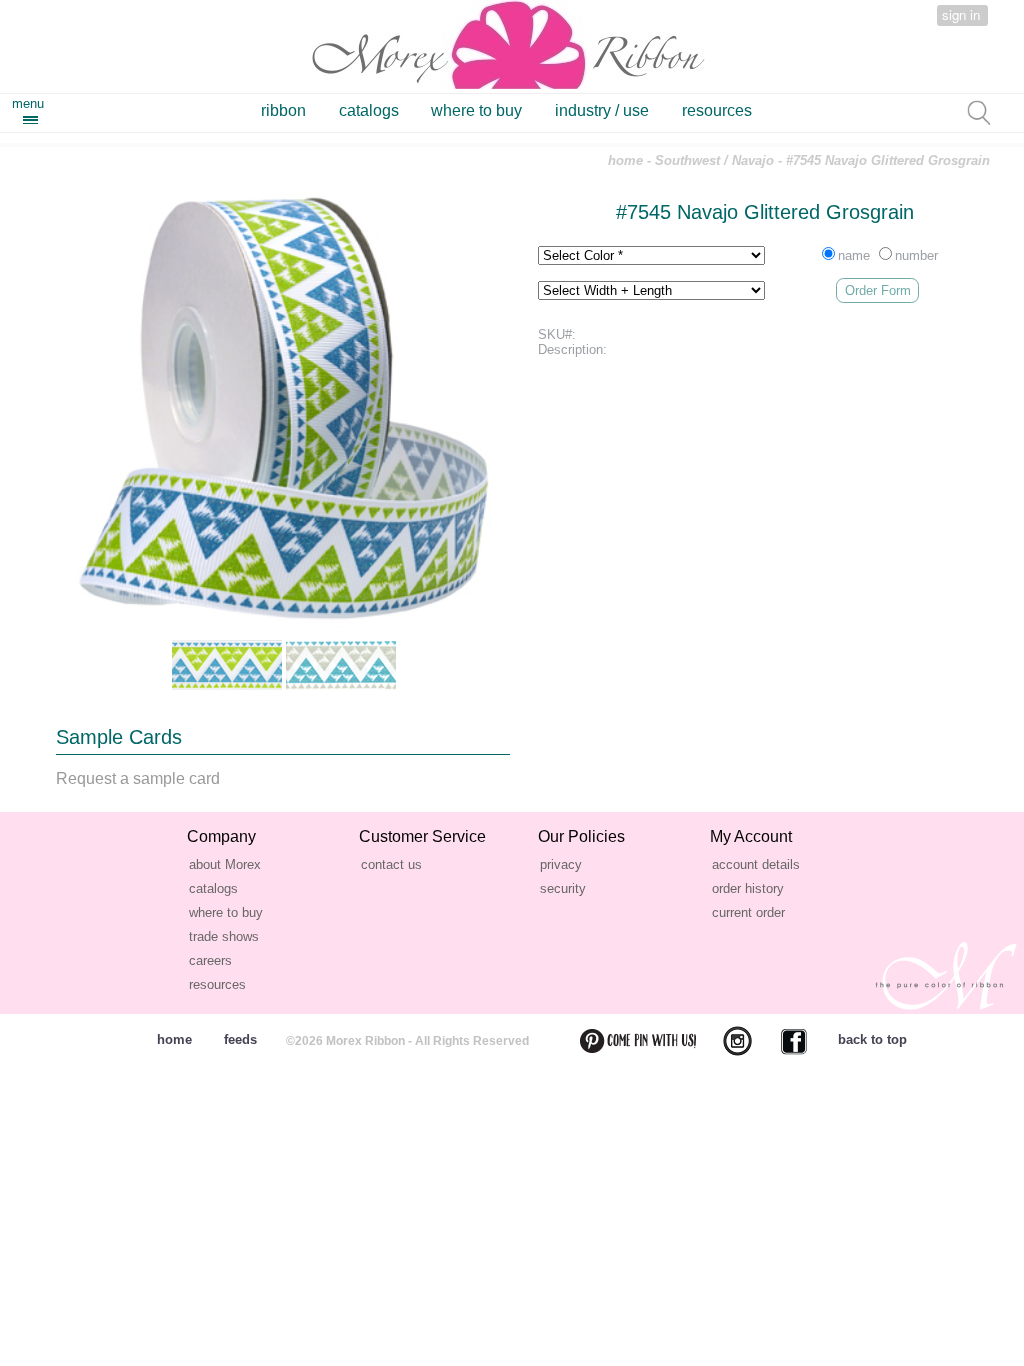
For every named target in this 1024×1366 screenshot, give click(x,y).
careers (210, 960)
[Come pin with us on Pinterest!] (626, 1041)
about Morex (225, 864)
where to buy (476, 110)
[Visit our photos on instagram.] (725, 1041)
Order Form (878, 290)
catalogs (369, 110)
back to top (872, 1039)
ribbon (283, 110)
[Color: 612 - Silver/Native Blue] (341, 665)
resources (717, 110)
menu (28, 103)
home (625, 160)
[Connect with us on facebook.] (782, 1041)
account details (756, 864)
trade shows (224, 936)
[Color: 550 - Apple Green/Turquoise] (227, 665)
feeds (240, 1039)
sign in (961, 14)
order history (748, 888)
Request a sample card (138, 778)
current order (748, 912)
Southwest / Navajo (714, 160)
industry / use (602, 110)
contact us (391, 864)
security (563, 888)
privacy (561, 864)
